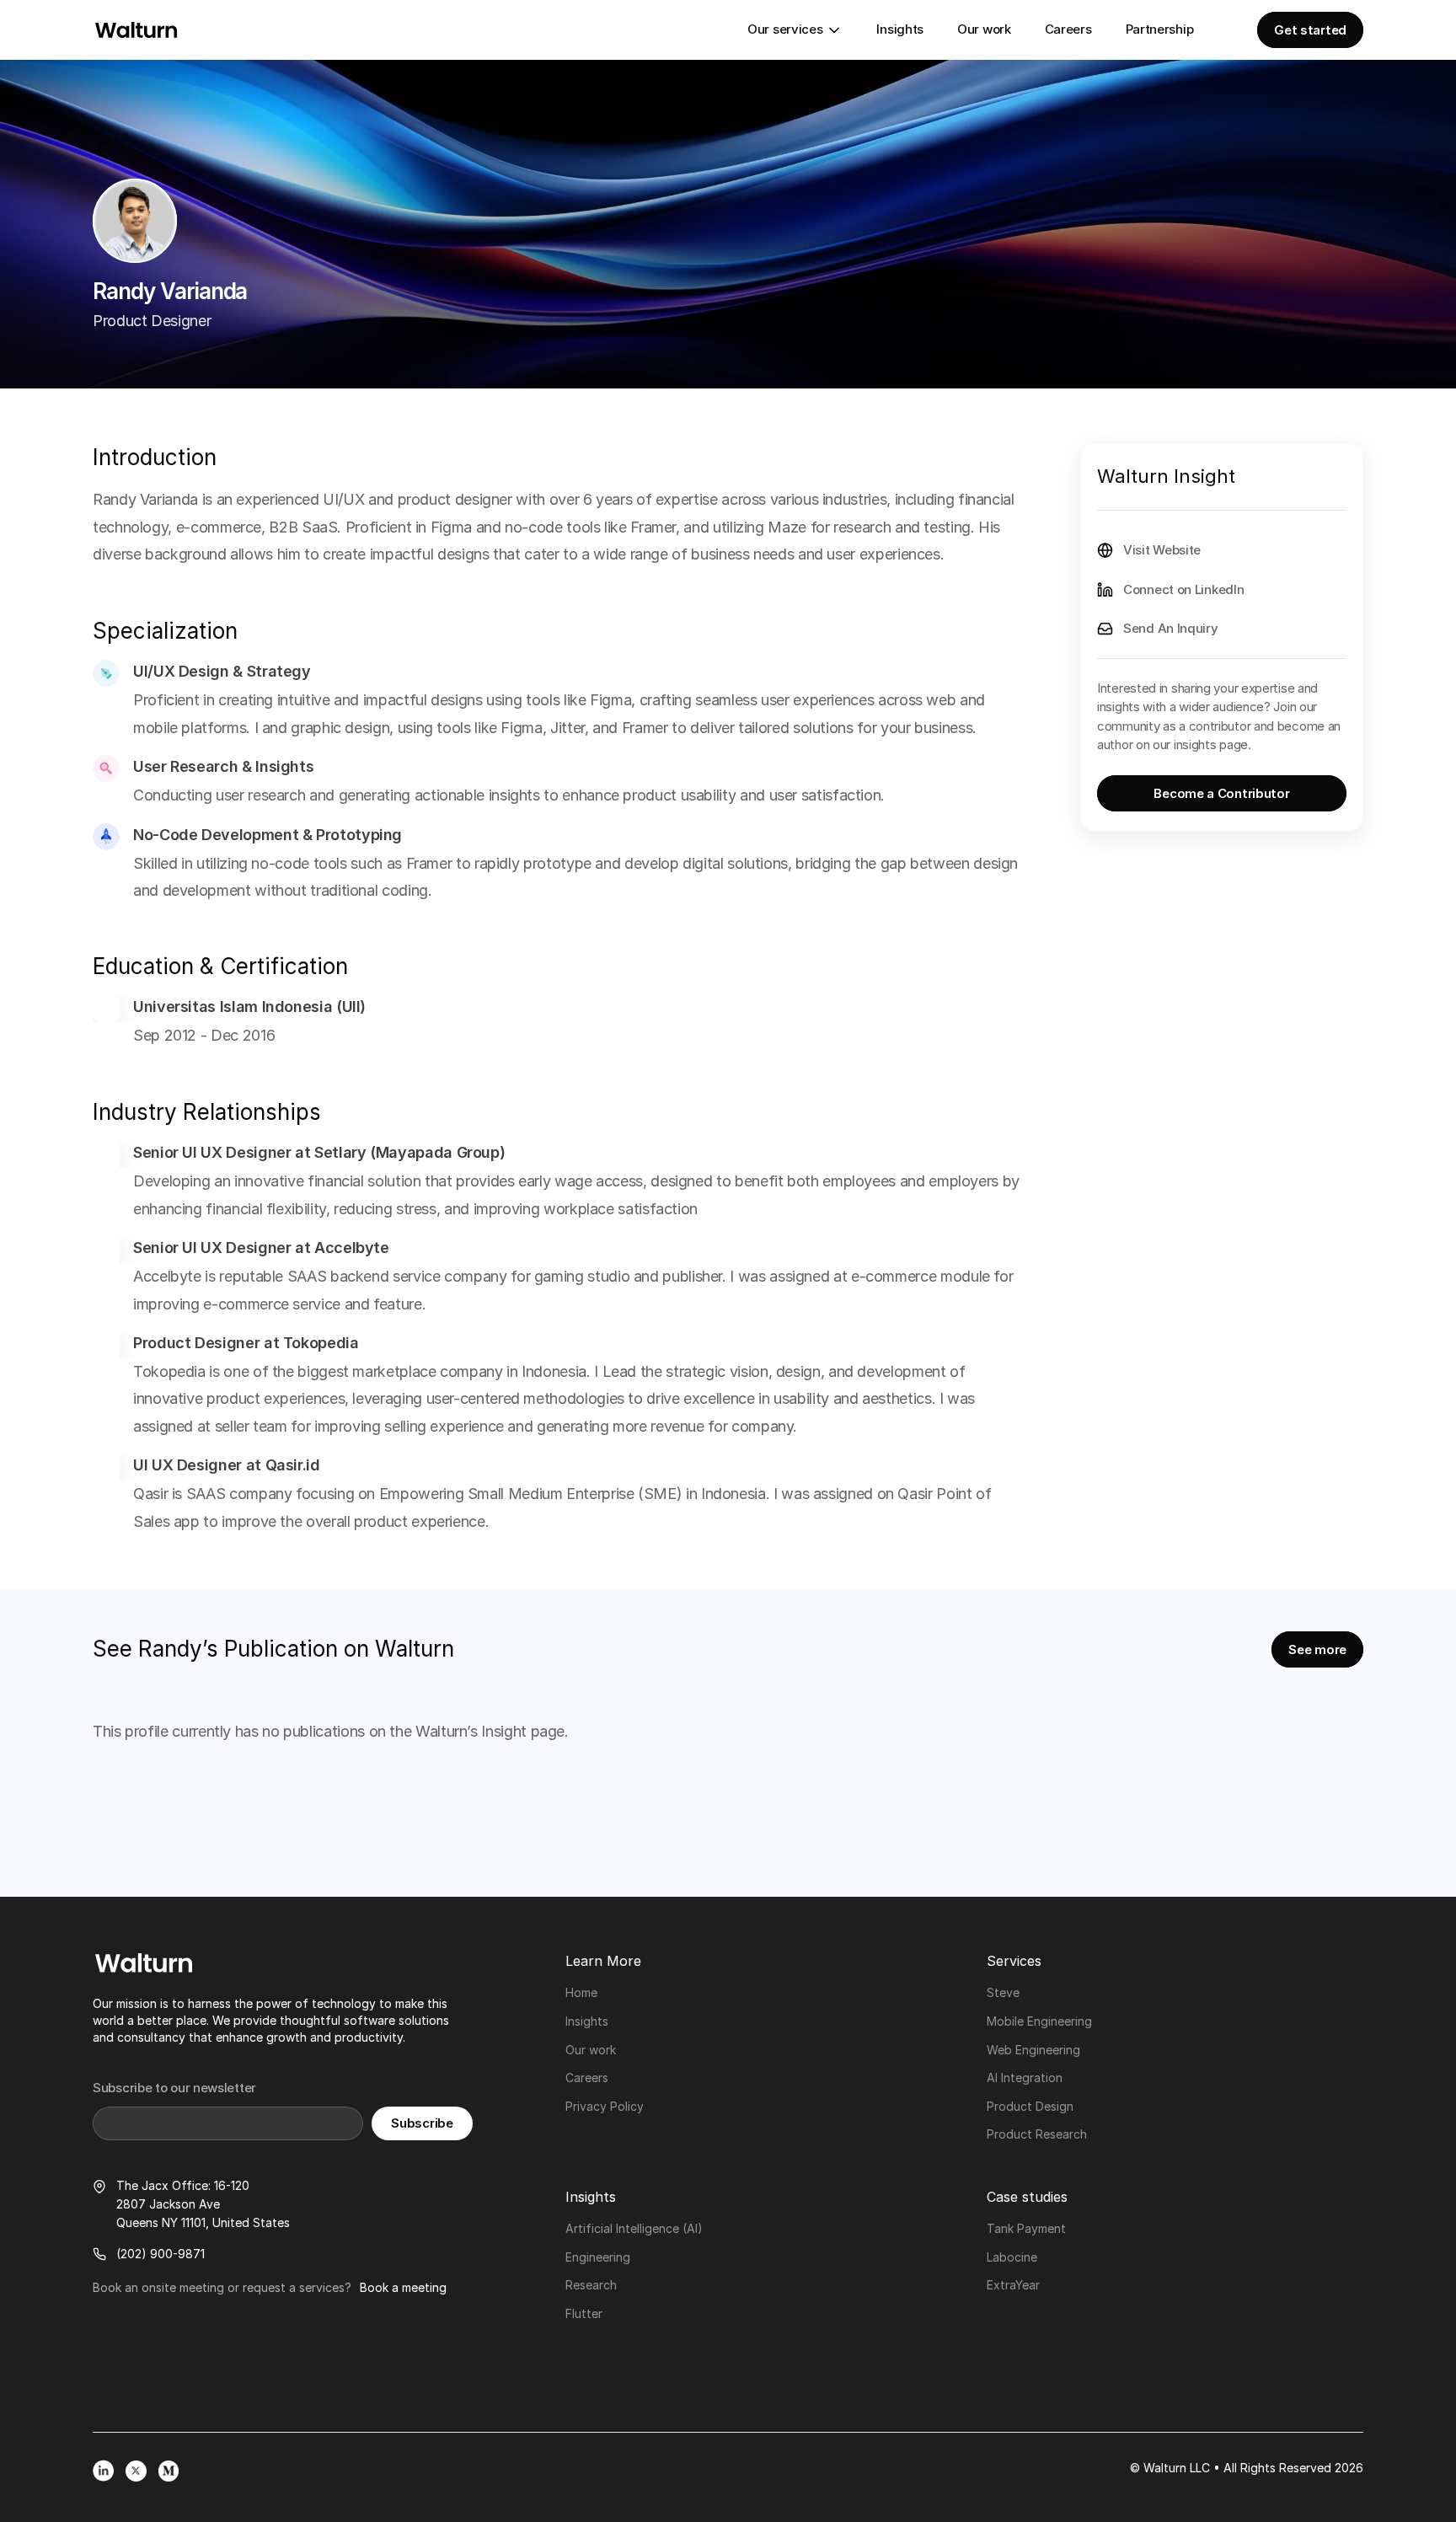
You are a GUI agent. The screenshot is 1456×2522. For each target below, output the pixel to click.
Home (581, 1992)
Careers (1068, 29)
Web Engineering (1033, 2050)
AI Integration (1025, 2078)
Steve (1003, 1992)
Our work (984, 29)
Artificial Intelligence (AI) (634, 2228)
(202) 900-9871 (161, 2254)
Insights (900, 29)
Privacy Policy (605, 2106)
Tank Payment (1026, 2228)
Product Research (1037, 2134)
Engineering (598, 2257)
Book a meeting (403, 2287)
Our (577, 2050)
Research (591, 2285)
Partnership (1160, 29)
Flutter (584, 2313)
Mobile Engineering (1039, 2021)
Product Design (1030, 2106)
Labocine (1012, 2257)
